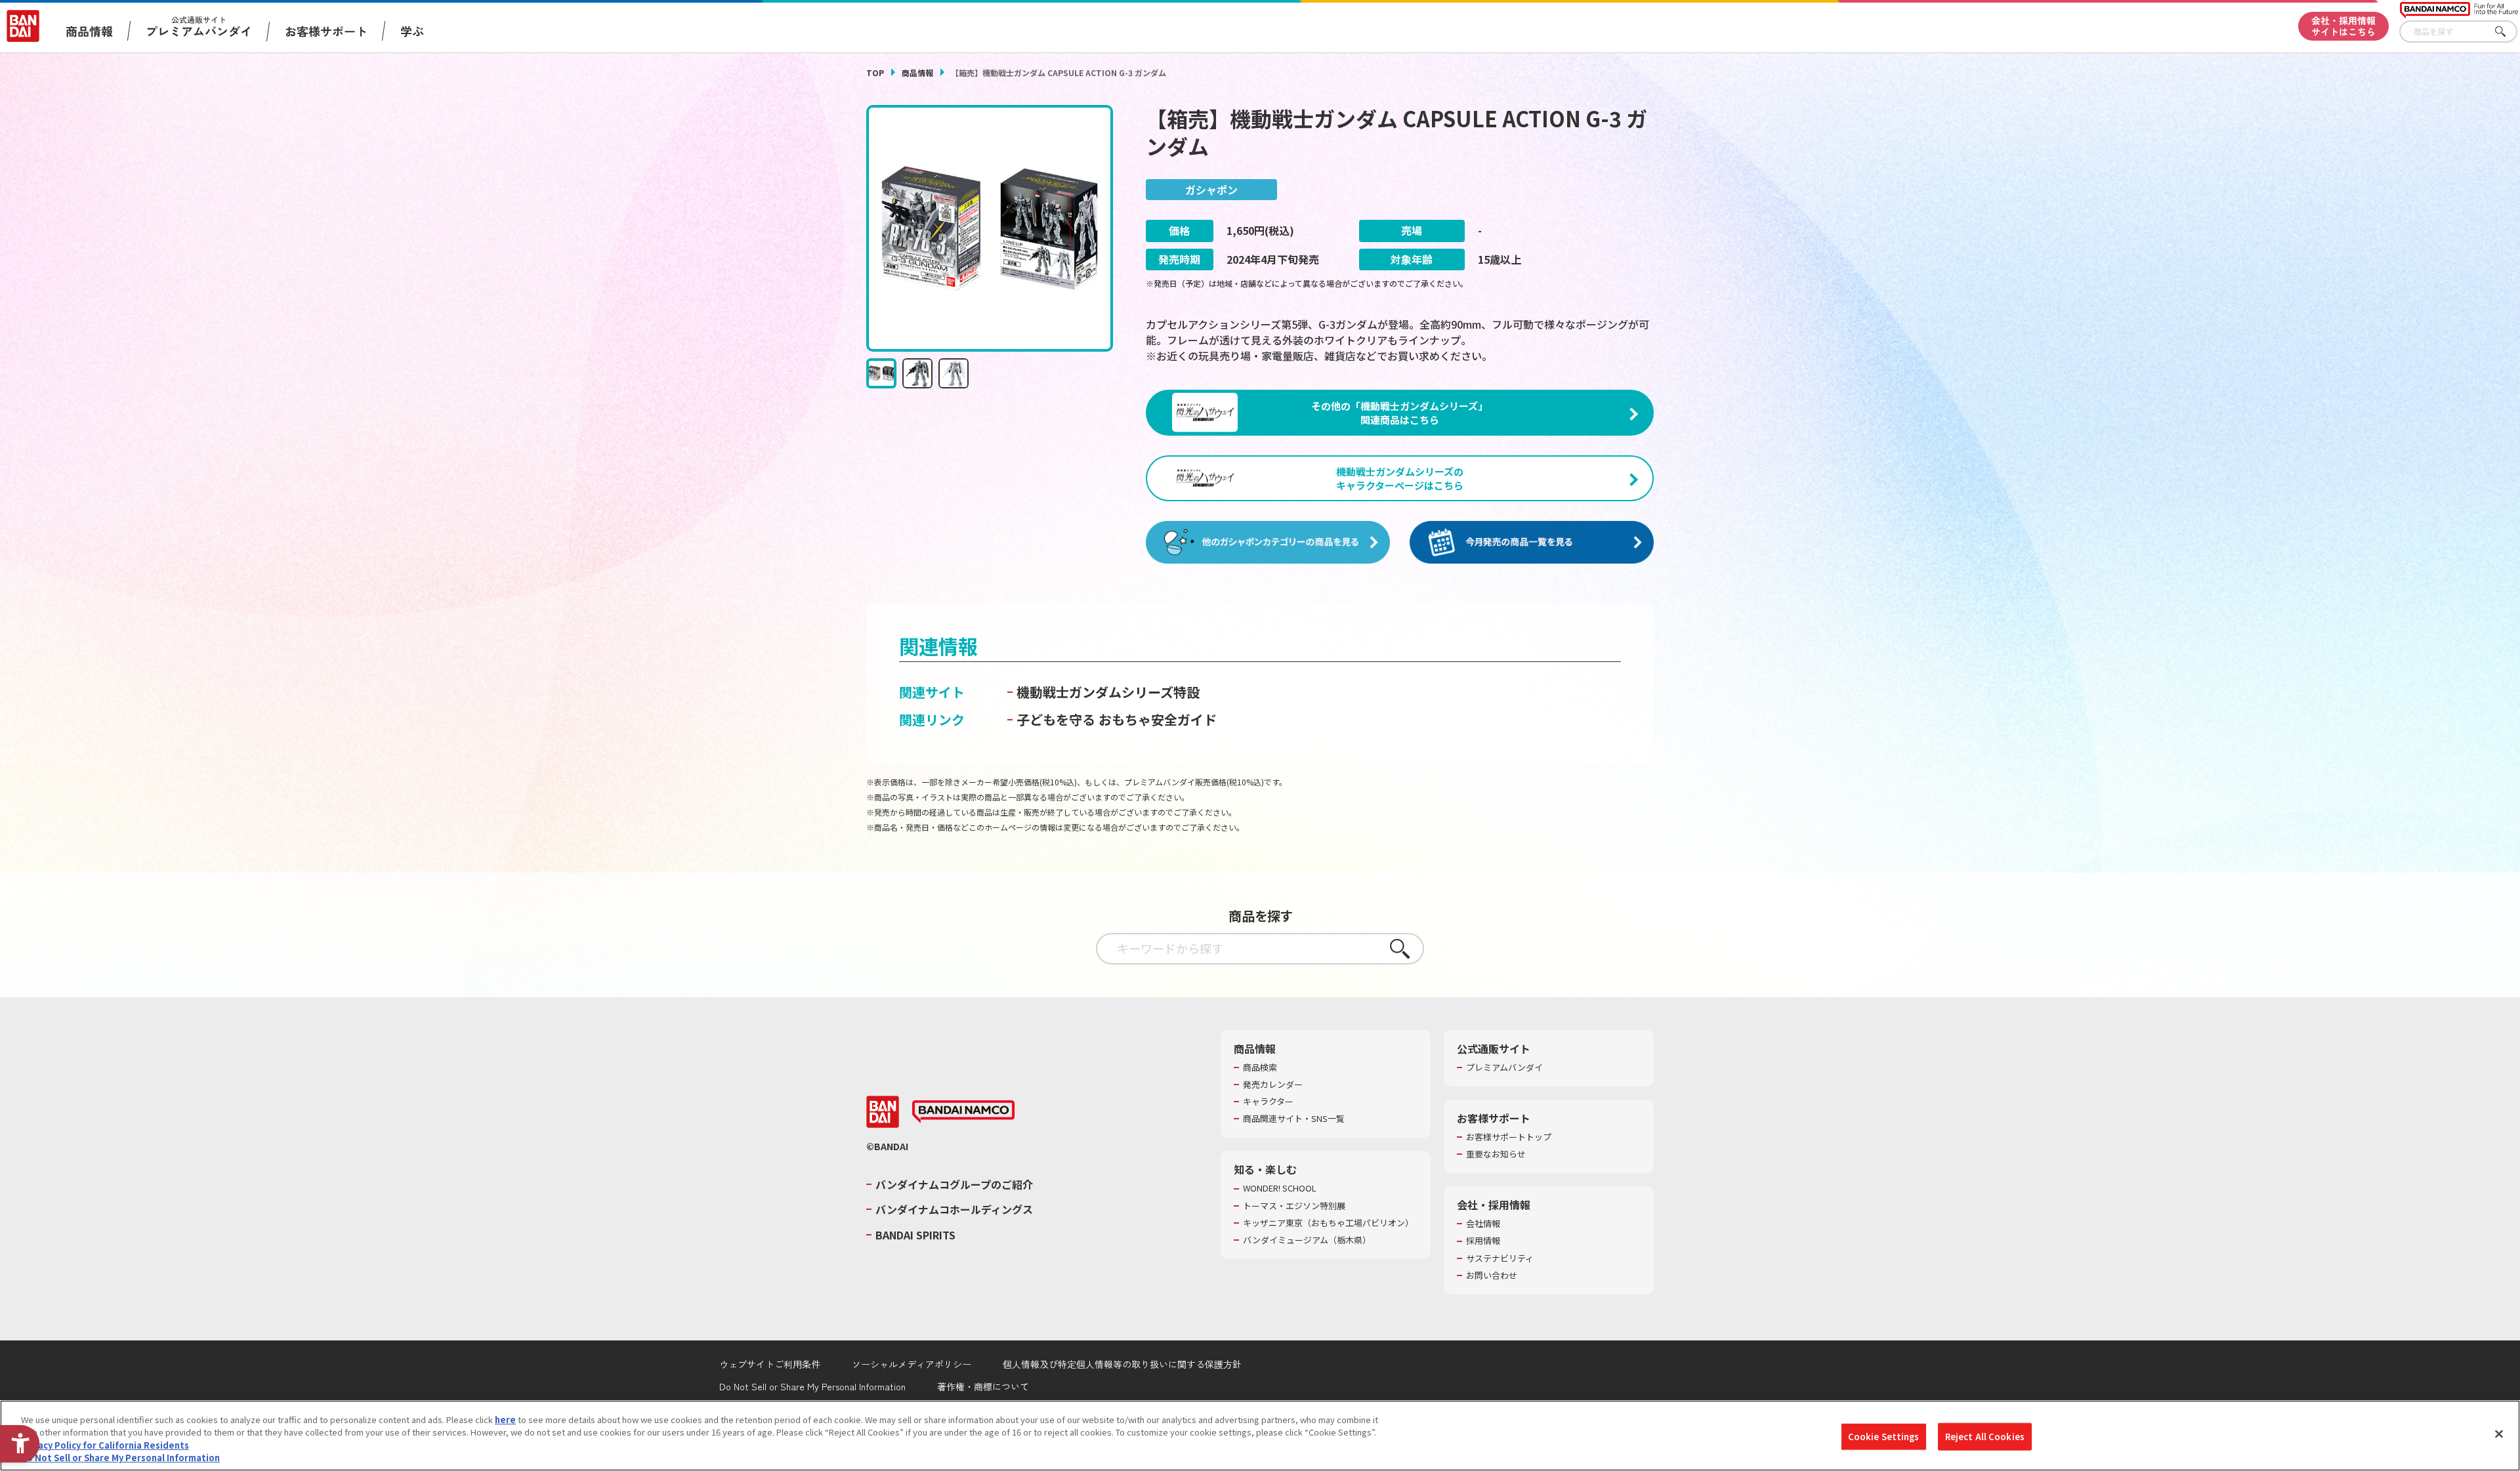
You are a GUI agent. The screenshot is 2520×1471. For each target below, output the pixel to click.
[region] (1260, 1436)
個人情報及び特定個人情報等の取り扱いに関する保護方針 (1122, 1364)
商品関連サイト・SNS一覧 (1294, 1119)
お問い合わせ (1492, 1275)
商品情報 (917, 73)
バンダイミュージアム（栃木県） (1307, 1240)
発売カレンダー (1273, 1085)
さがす (2508, 32)
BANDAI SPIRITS (915, 1235)
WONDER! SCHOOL (1280, 1188)
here (505, 1419)
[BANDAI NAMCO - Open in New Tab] (963, 1112)
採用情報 (1483, 1241)
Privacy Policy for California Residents (105, 1445)
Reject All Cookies (1985, 1437)
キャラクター (1268, 1102)
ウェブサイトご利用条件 (770, 1364)
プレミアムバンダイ (1504, 1067)
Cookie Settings (1884, 1437)
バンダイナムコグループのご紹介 (954, 1184)
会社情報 (1483, 1224)
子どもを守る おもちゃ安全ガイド (1117, 719)
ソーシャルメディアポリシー (912, 1364)
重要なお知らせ (1496, 1154)
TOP (875, 73)
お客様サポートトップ (1509, 1137)
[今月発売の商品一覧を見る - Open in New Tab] (1532, 543)
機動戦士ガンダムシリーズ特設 (1108, 692)
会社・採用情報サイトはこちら (2343, 26)
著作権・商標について (983, 1386)
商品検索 (1260, 1067)
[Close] (2499, 1434)
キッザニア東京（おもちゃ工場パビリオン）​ (1328, 1223)
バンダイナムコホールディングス (954, 1209)
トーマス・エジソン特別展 (1294, 1206)
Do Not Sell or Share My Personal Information (812, 1386)
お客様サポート (326, 31)
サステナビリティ (1500, 1258)
